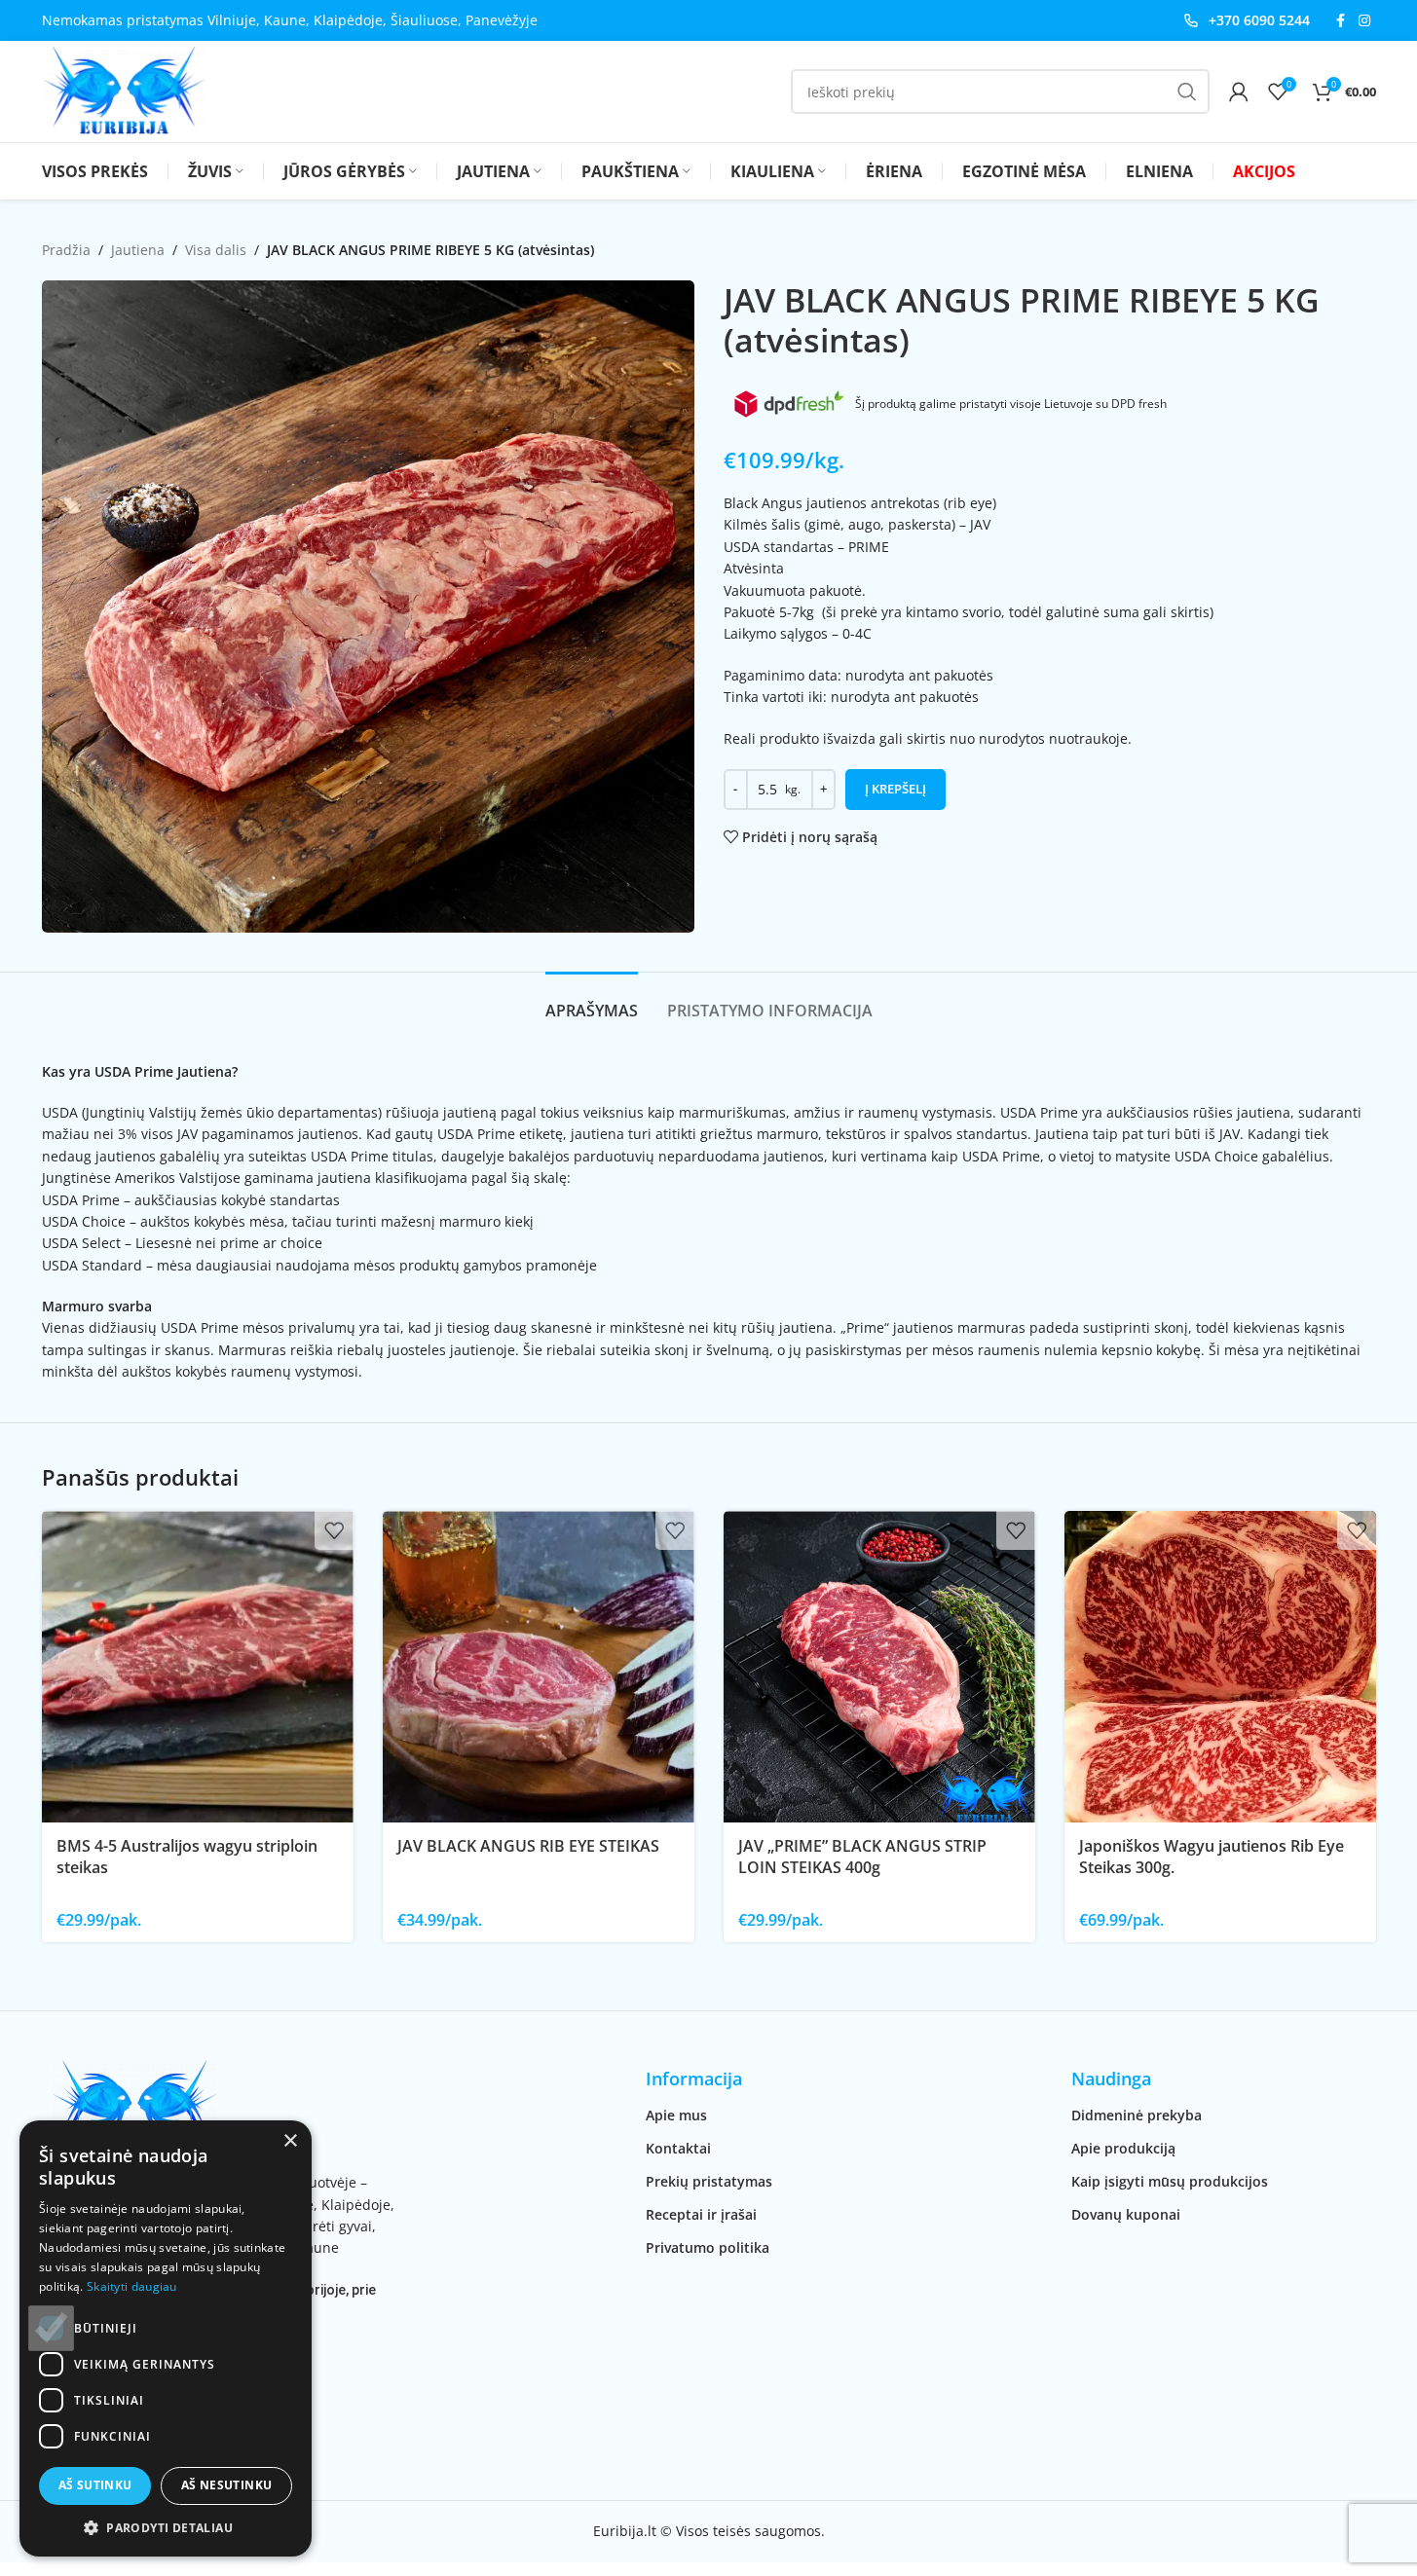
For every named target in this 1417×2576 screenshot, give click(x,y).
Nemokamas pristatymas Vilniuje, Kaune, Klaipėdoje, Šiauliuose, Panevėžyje (290, 20)
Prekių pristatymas (709, 2181)
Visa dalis (216, 250)
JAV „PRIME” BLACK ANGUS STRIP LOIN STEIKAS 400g (862, 1857)
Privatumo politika (708, 2247)
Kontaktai (678, 2148)
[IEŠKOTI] (1187, 92)
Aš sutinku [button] (95, 2485)
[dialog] (166, 2338)
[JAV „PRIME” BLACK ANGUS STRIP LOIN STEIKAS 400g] (879, 1667)
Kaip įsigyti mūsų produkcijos (1170, 2181)
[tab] (592, 1001)
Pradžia (66, 250)
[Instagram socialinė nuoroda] (1364, 21)
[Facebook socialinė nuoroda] (1341, 21)
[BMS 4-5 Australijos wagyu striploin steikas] (198, 1667)
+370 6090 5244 (1259, 20)
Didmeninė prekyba (1137, 2115)
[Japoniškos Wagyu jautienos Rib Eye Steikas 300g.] (1220, 1667)
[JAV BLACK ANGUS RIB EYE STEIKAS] (539, 1667)
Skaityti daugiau (132, 2286)
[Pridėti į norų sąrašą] (334, 1530)
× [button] (290, 2141)
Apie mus (676, 2115)
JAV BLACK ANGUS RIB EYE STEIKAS (528, 1846)
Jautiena (138, 250)
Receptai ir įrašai (701, 2214)
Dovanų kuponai (1126, 2214)
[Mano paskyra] (1239, 92)
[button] (166, 2527)
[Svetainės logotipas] (124, 90)
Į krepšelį (895, 789)
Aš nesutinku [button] (227, 2485)
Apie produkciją (1123, 2148)
